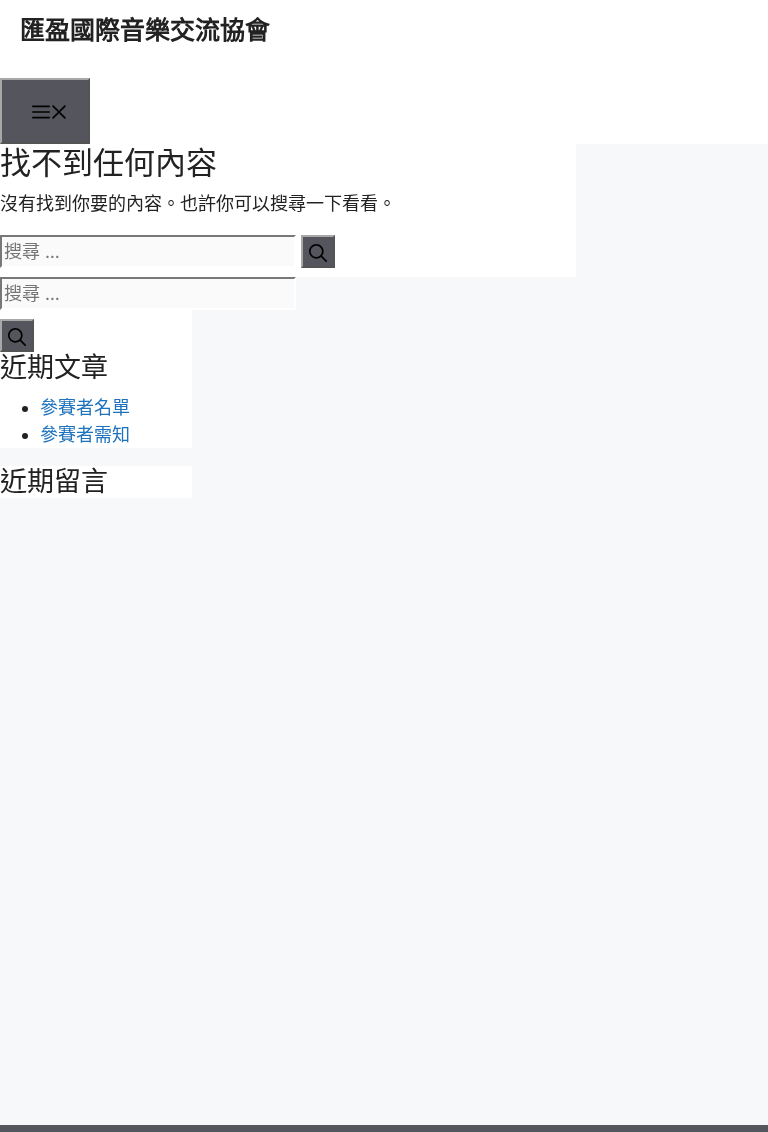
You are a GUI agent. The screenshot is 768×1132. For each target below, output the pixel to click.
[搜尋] (318, 251)
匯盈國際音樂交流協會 (145, 30)
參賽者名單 (85, 407)
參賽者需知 (85, 434)
